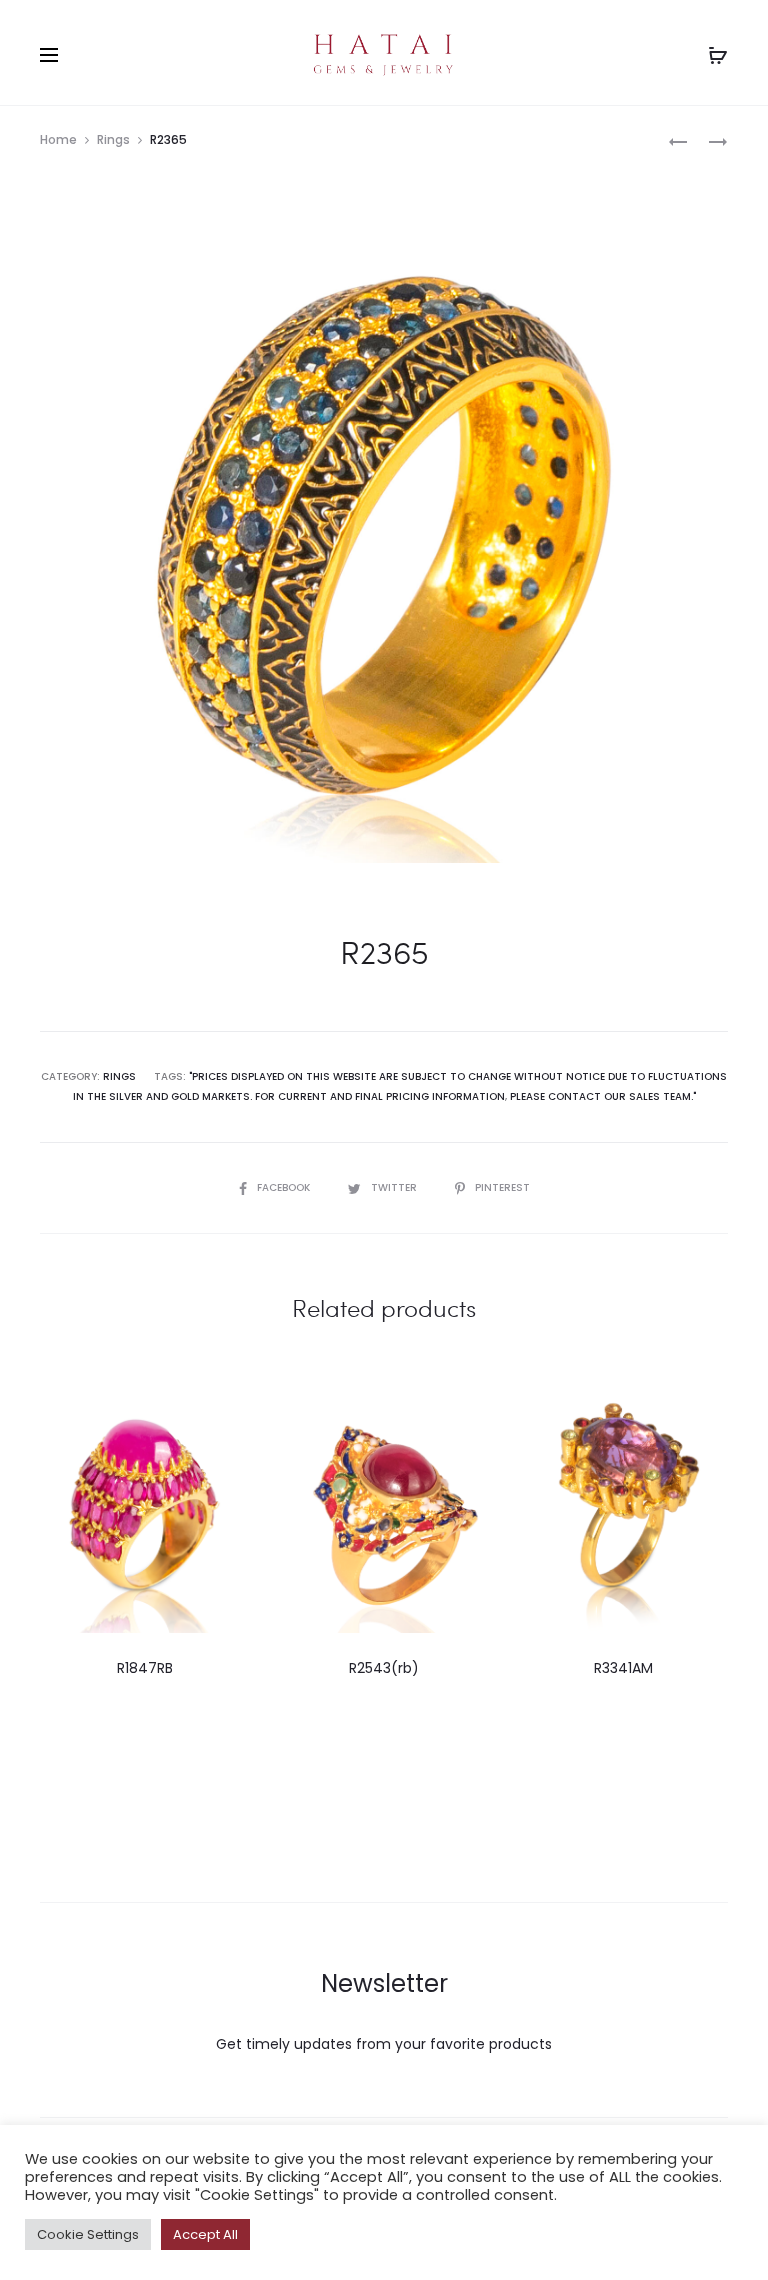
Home (58, 139)
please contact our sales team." (603, 1096)
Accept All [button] (205, 2234)
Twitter (395, 1187)
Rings (113, 139)
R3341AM (623, 1668)
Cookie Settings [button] (88, 2234)
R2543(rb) (384, 1668)
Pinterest (502, 1187)
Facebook (285, 1187)
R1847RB (145, 1668)
